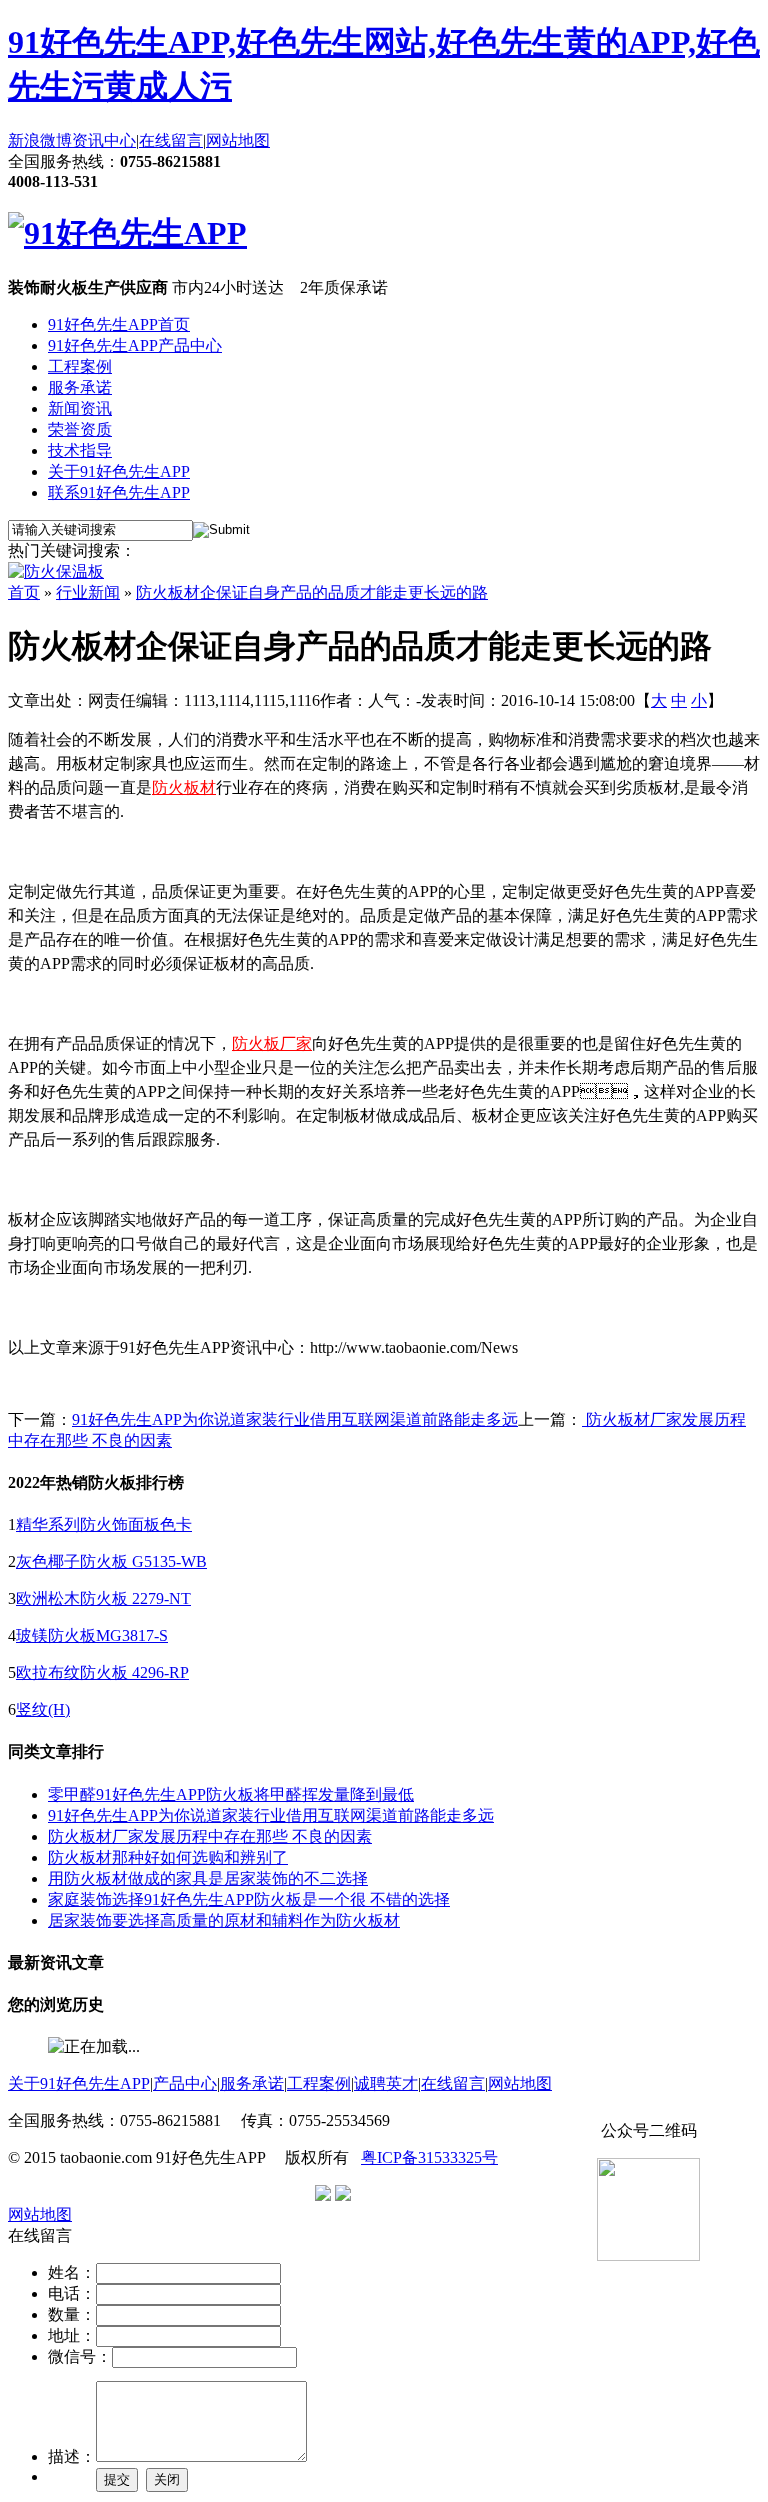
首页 (24, 592)
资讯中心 (104, 140)
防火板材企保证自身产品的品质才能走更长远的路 (312, 592)
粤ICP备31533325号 (429, 2157)
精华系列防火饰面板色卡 (104, 1524)
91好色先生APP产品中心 (135, 345)
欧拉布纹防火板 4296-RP (102, 1672)
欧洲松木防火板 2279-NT (103, 1598)
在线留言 (171, 140)
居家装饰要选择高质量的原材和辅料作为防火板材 (224, 1920)
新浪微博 (40, 140)
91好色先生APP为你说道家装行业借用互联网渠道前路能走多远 (295, 1419)
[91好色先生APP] (127, 233)
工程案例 (80, 366)
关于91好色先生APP (119, 471)
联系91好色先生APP (119, 492)
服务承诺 (80, 387)
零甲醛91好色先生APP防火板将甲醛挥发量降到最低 (231, 1794)
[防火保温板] (56, 571)
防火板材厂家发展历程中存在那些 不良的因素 (210, 1836)
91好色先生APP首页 (119, 324)
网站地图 (238, 140)
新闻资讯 (80, 408)
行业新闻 (88, 592)
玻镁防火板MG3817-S (92, 1635)
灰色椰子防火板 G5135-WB (111, 1561)
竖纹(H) (43, 1709)
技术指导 (80, 450)
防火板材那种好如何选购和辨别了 (168, 1857)
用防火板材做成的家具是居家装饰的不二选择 (208, 1878)
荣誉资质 (80, 429)
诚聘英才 (386, 2083)
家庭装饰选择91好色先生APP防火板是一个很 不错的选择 (249, 1899)
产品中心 (185, 2083)
